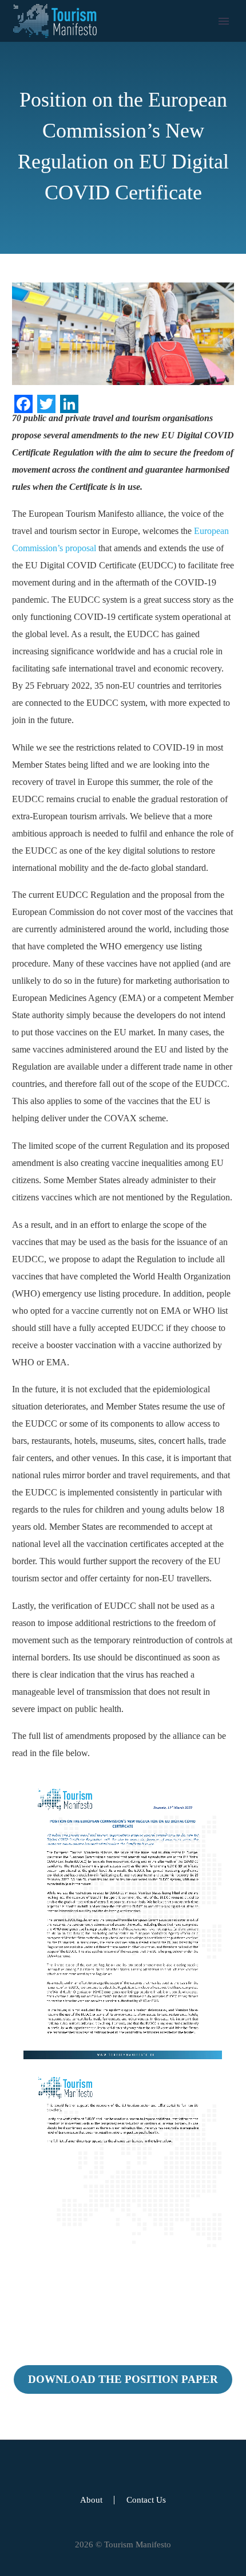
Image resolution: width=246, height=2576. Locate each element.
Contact (140, 124)
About (138, 55)
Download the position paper (123, 2379)
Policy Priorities (155, 72)
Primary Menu (224, 21)
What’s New (149, 107)
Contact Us (146, 2500)
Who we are (148, 90)
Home (138, 38)
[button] (132, 141)
